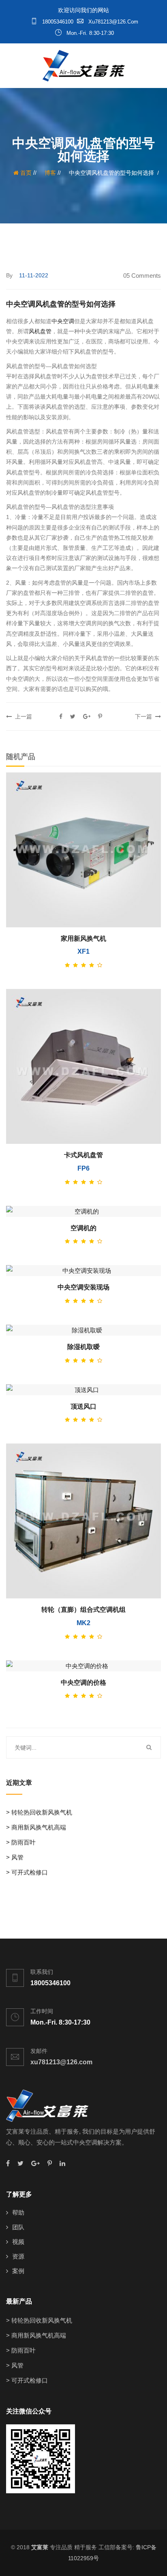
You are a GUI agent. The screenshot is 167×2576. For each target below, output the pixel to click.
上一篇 (22, 716)
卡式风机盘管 (83, 1155)
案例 (18, 2271)
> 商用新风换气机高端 (36, 1827)
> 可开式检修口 (27, 1872)
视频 (18, 2242)
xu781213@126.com (112, 22)
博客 (50, 173)
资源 (18, 2256)
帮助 (18, 2212)
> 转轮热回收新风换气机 (39, 1812)
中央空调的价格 (83, 1683)
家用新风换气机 (83, 938)
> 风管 (15, 1857)
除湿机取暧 (83, 1347)
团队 (18, 2227)
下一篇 (145, 716)
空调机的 (83, 1228)
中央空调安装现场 (83, 1287)
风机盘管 (40, 331)
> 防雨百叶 (21, 1842)
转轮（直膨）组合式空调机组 (83, 1610)
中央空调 (63, 321)
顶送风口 (83, 1406)
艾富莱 (40, 2547)
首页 (25, 173)
